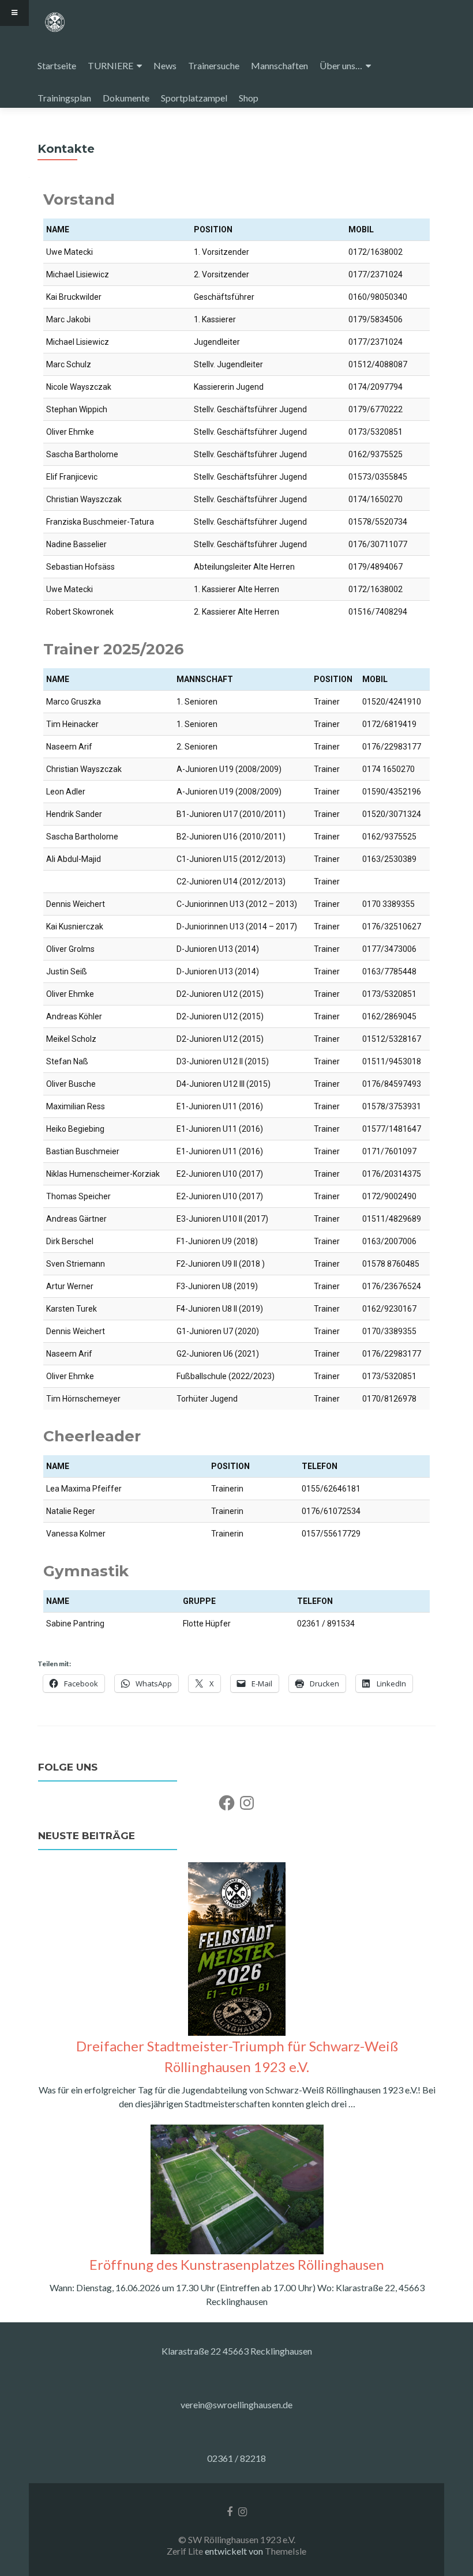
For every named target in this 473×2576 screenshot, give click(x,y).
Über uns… (341, 65)
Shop (249, 98)
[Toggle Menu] (14, 13)
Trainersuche (214, 65)
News (165, 65)
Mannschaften (279, 65)
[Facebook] (227, 1803)
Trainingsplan (64, 98)
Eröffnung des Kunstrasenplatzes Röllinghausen (237, 2264)
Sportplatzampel (194, 98)
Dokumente (126, 98)
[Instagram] (247, 1803)
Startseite (57, 65)
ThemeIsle (286, 2551)
